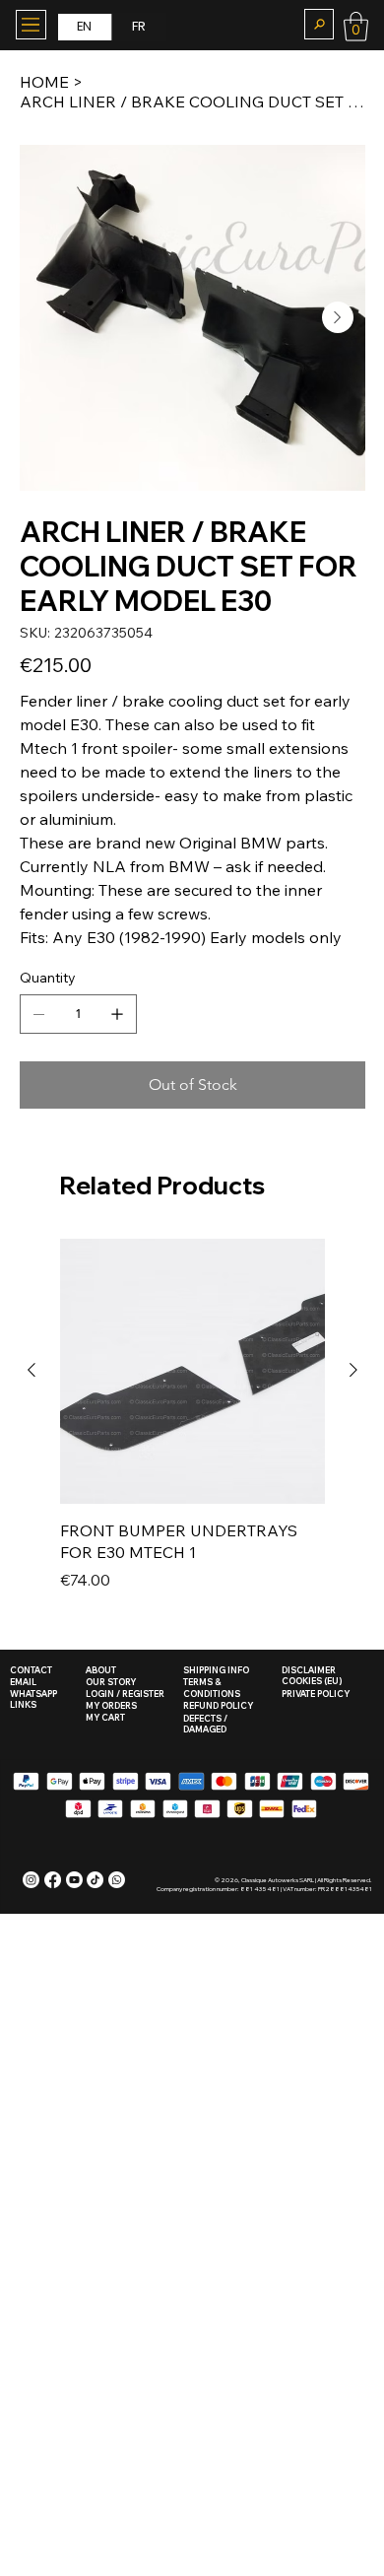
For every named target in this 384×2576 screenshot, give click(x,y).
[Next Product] (353, 1370)
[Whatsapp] (117, 1880)
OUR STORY (111, 1682)
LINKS (23, 1704)
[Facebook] (53, 1880)
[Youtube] (74, 1880)
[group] (192, 1426)
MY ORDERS (111, 1705)
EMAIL (23, 1682)
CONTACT (31, 1670)
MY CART (105, 1717)
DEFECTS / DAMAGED (205, 1724)
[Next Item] (338, 317)
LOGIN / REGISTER (125, 1694)
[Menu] (31, 25)
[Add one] (117, 1014)
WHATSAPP (33, 1694)
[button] (319, 24)
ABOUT (101, 1670)
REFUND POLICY (218, 1705)
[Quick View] (192, 1371)
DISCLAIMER (309, 1670)
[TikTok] (95, 1880)
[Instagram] (31, 1880)
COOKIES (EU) (312, 1681)
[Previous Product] (32, 1370)
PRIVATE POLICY (316, 1694)
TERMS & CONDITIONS (212, 1688)
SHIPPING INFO (216, 1670)
